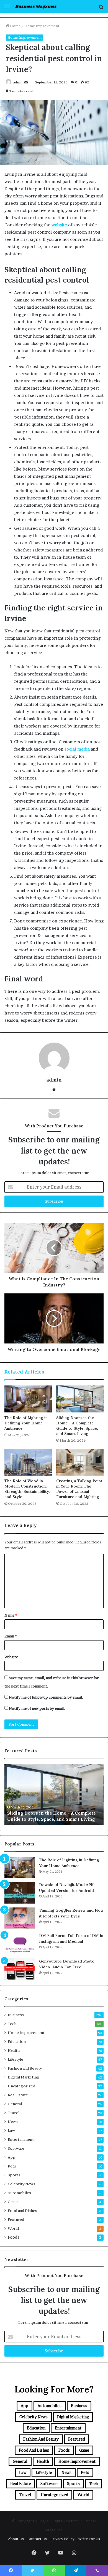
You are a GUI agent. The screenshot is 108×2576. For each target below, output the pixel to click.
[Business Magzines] (36, 7)
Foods (14, 2237)
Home (15, 26)
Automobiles (19, 2193)
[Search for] (101, 9)
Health (14, 2050)
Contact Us (37, 2539)
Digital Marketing (24, 2077)
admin (18, 82)
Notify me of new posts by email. (37, 1708)
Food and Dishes (22, 2211)
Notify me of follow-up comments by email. (46, 1697)
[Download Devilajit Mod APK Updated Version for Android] (20, 1893)
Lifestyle (16, 2059)
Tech (12, 2024)
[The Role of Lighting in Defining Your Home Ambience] (28, 1399)
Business (16, 2015)
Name (11, 1615)
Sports (14, 2175)
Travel (14, 2113)
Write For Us (89, 2539)
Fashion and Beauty (25, 2068)
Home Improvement (42, 26)
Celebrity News (21, 2184)
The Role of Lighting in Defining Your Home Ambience (26, 1423)
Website (11, 1657)
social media (77, 749)
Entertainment (21, 2139)
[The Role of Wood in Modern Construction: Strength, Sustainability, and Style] (28, 1462)
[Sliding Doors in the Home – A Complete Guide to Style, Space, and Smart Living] (80, 1399)
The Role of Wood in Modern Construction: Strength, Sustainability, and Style (27, 1489)
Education (17, 2042)
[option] (56, 1795)
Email (11, 1636)
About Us (16, 2539)
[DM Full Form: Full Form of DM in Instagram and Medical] (20, 1944)
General (15, 2104)
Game (13, 2202)
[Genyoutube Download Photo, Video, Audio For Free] (20, 1969)
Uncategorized (21, 2086)
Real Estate (18, 2095)
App (11, 2157)
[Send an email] (26, 82)
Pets (12, 2166)
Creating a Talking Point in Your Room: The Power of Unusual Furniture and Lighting (79, 1489)
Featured (16, 2219)
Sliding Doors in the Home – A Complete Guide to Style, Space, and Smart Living (77, 1426)
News (13, 2122)
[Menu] (7, 9)
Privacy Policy (62, 2539)
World (13, 2228)
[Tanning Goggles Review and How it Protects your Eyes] (20, 1918)
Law (11, 2130)
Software (16, 2148)
